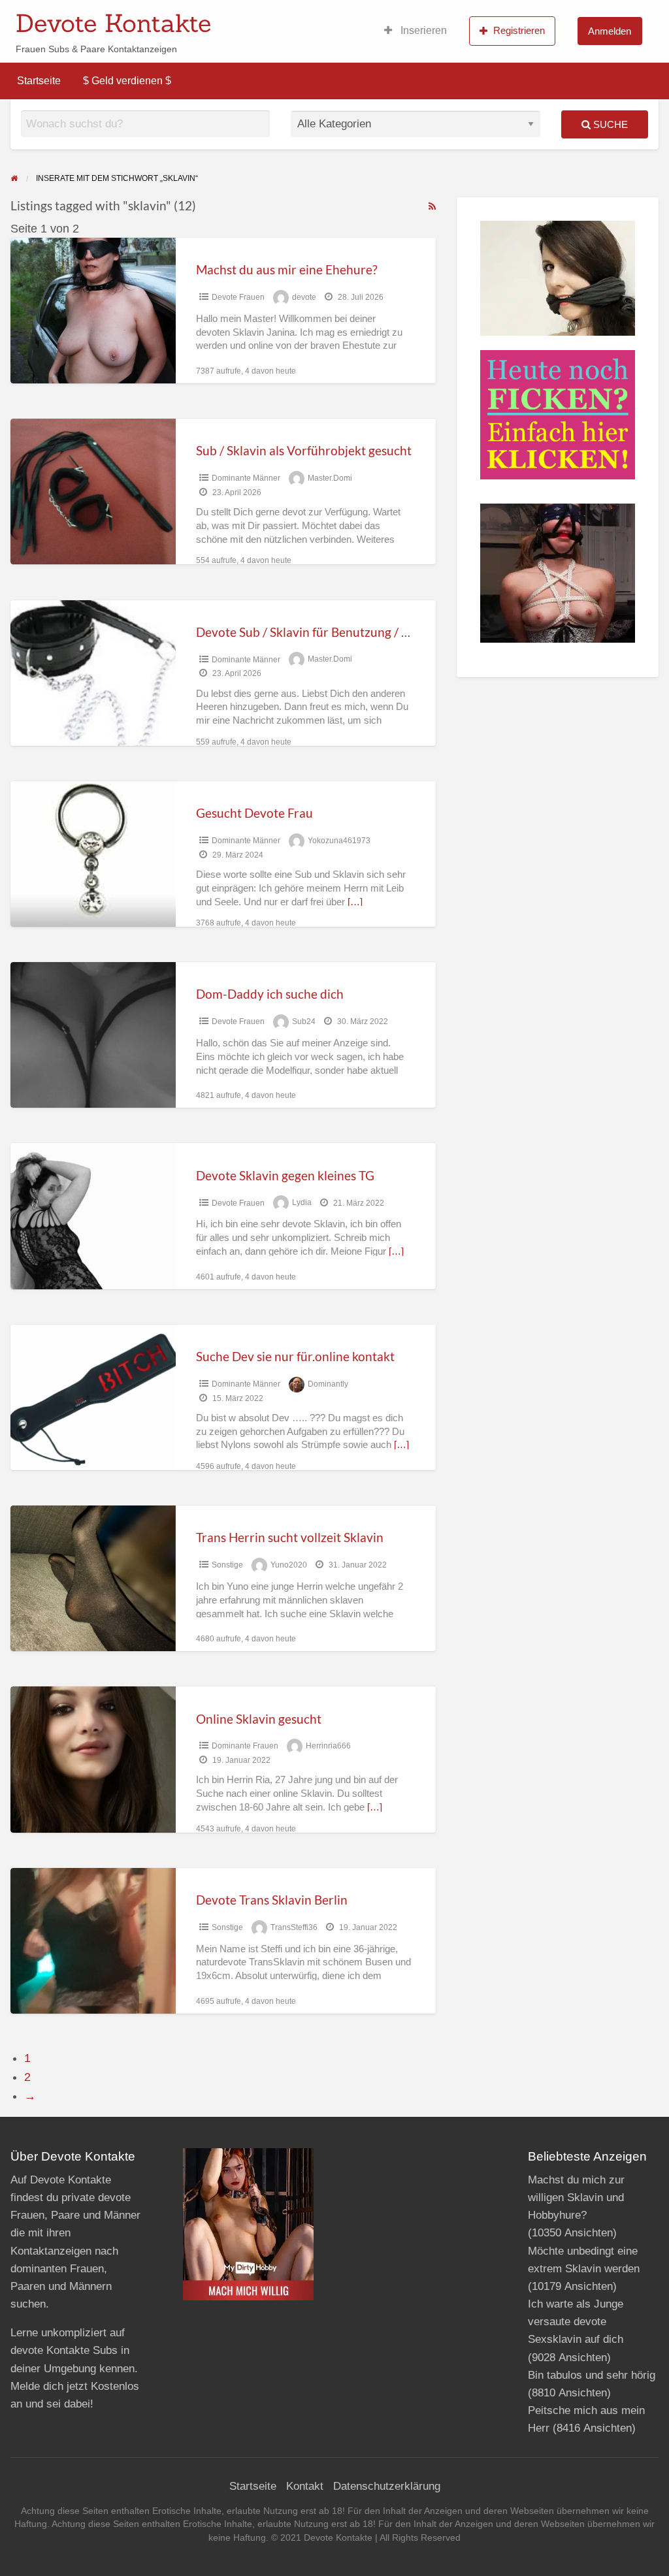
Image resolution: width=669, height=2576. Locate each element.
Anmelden (610, 31)
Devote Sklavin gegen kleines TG (285, 1175)
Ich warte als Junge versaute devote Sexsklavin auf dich (576, 2322)
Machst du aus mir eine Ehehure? (287, 269)
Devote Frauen (238, 297)
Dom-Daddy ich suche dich (270, 994)
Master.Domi (330, 478)
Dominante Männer (246, 478)
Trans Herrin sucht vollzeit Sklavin (290, 1537)
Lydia (302, 1203)
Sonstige (227, 1565)
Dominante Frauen (245, 1746)
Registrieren (519, 30)
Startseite (39, 81)
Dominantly (328, 1384)
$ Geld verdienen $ (127, 81)
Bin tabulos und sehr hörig (592, 2375)
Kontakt (305, 2486)
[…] (355, 902)
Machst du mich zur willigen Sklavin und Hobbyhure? (576, 2198)
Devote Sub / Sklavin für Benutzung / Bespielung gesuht (349, 632)
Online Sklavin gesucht (259, 1719)
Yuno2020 (289, 1565)
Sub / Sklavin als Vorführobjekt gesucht (304, 450)
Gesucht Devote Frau (254, 813)
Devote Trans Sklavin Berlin (272, 1900)
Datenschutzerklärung (387, 2486)
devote (304, 297)
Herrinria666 (328, 1746)
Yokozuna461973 (339, 841)
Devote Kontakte (113, 23)
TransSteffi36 (294, 1927)
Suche (609, 124)
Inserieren (422, 30)
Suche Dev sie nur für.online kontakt (295, 1356)
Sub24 (304, 1022)
